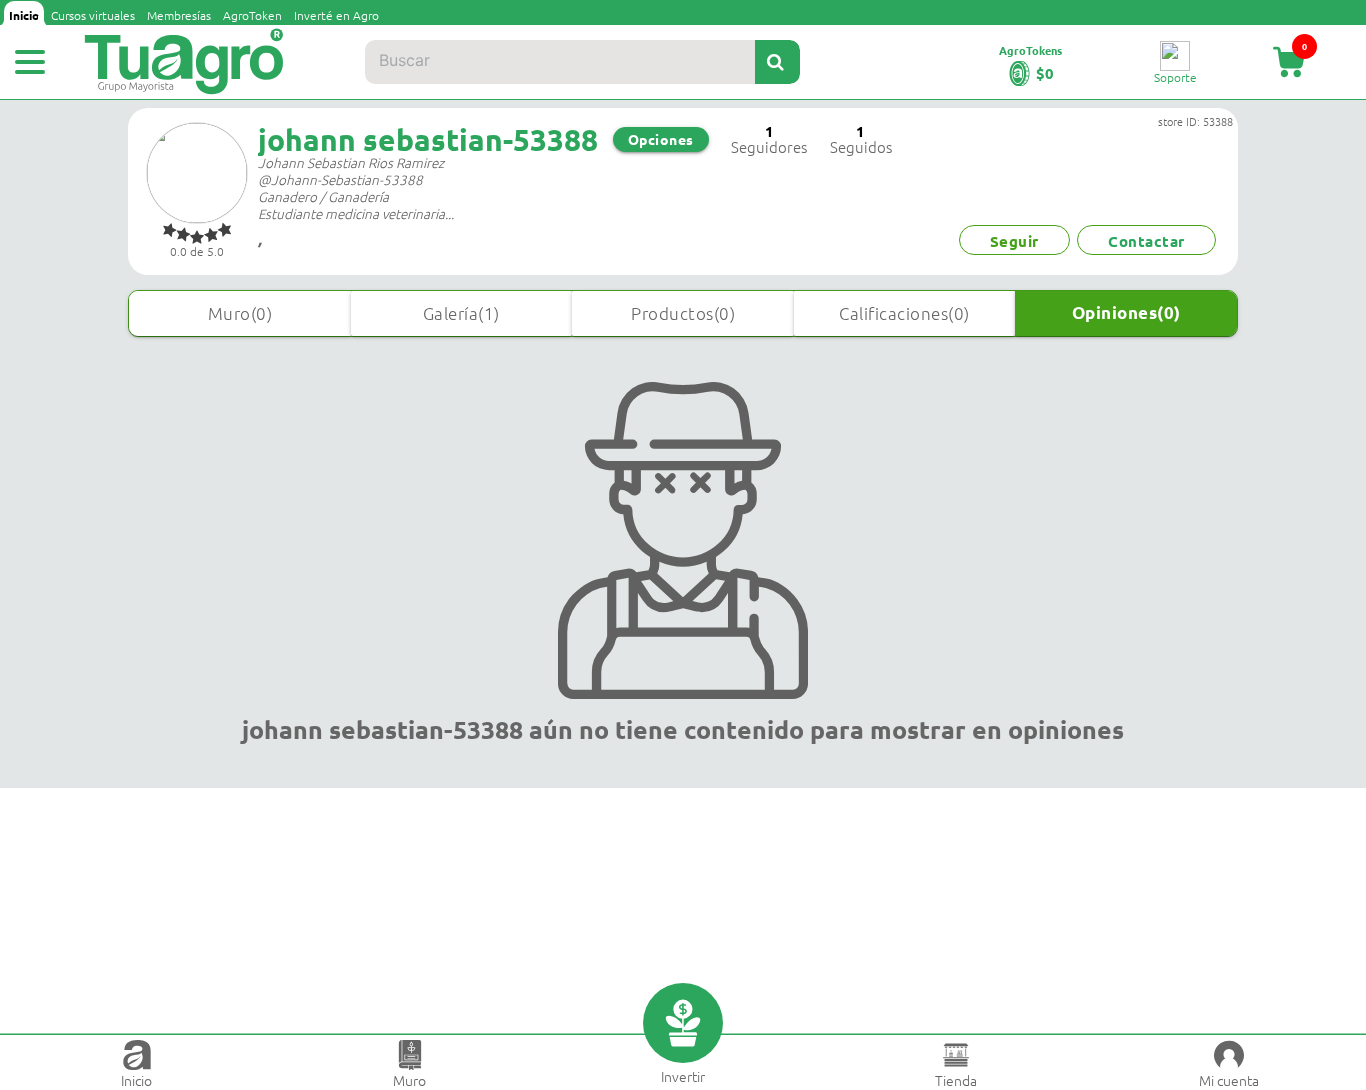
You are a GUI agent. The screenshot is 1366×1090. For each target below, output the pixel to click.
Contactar (1146, 241)
